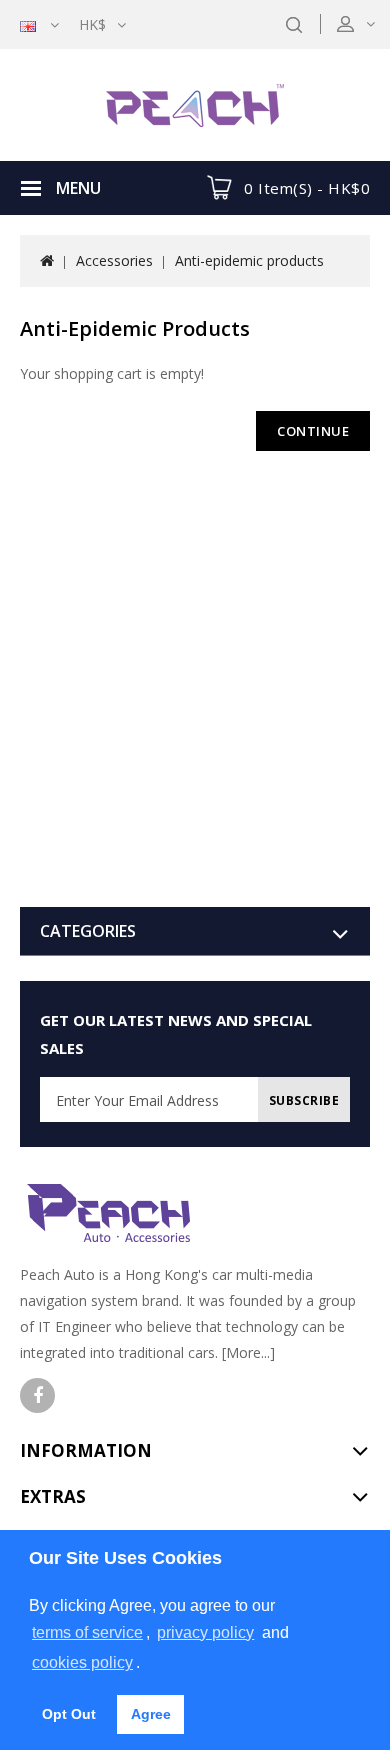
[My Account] (369, 23)
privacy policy (205, 1632)
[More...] (248, 1352)
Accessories (114, 260)
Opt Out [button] (69, 1714)
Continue (313, 431)
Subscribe (304, 1100)
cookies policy (82, 1662)
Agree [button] (151, 1714)
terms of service (87, 1632)
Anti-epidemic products (249, 260)
